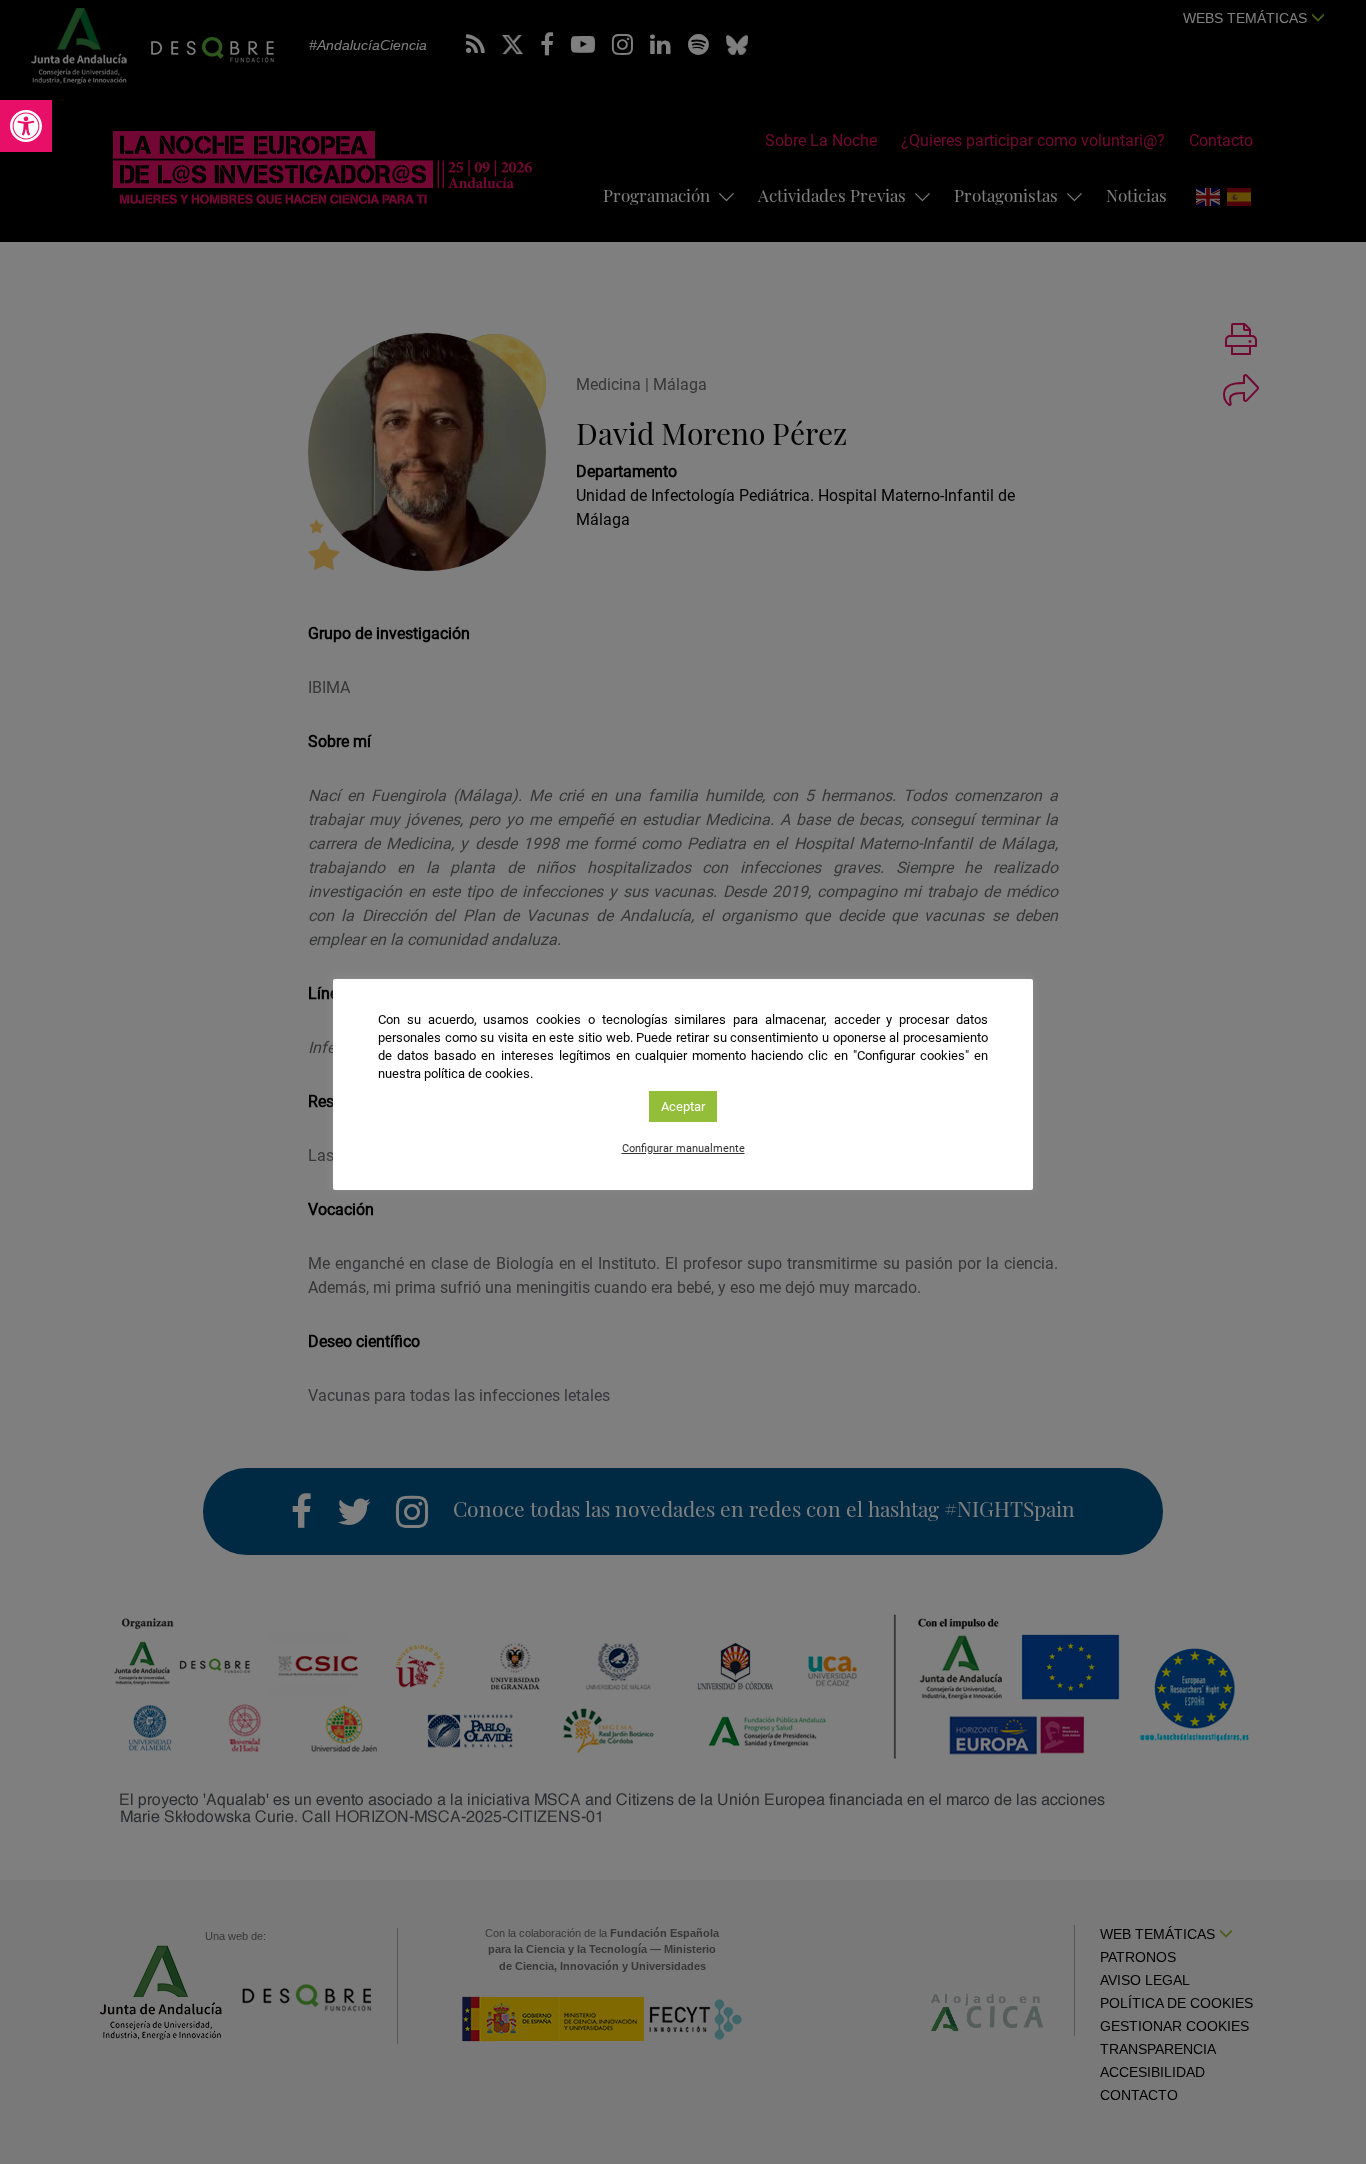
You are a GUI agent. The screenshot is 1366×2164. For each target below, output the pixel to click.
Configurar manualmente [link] (683, 1148)
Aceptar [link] (683, 1106)
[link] (26, 126)
